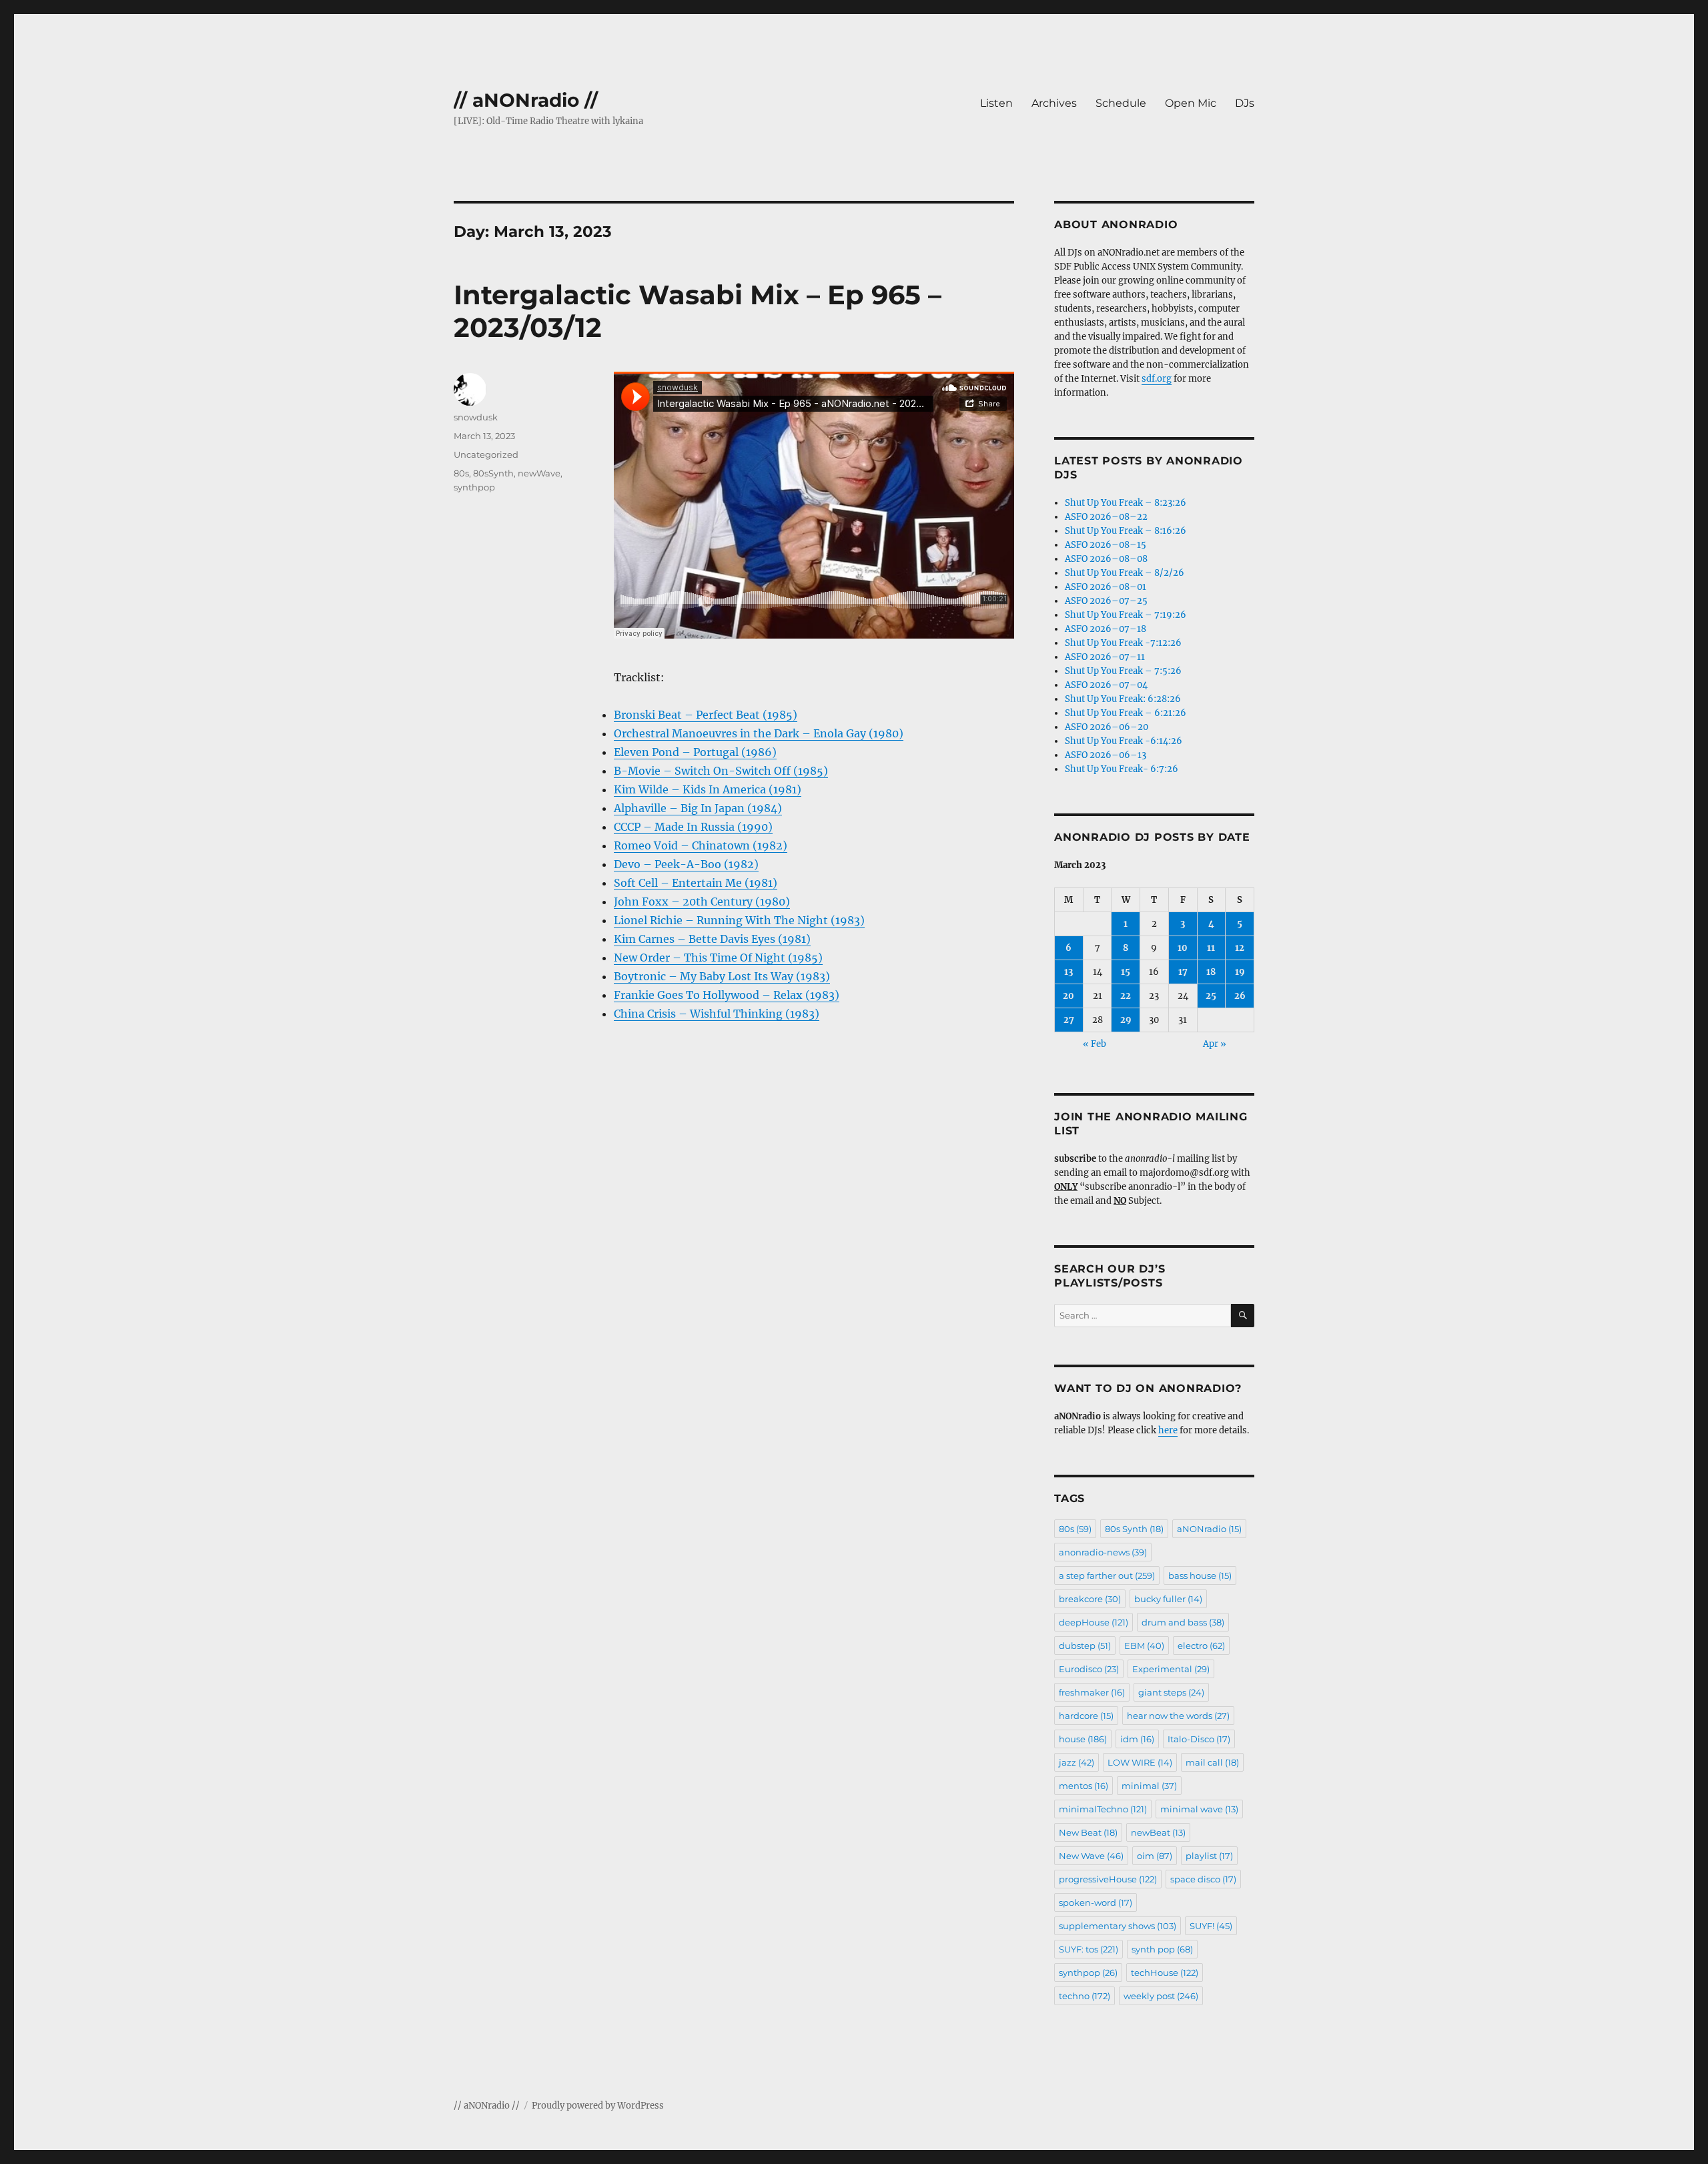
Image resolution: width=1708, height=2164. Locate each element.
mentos (1084, 1786)
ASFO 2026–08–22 (1106, 517)
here (1168, 1430)
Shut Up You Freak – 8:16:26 (1126, 531)
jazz (1077, 1762)
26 (1240, 996)
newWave (539, 473)
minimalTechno (1103, 1809)
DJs (1245, 103)
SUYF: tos (1089, 1949)
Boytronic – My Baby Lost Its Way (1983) (722, 976)
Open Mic (1191, 103)
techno (1085, 1996)
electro (1201, 1646)
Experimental (1171, 1669)
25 (1211, 996)
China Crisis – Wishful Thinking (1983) (717, 1014)
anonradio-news (1103, 1552)
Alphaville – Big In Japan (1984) (698, 808)
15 (1126, 972)
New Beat (1088, 1832)
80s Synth (1134, 1529)
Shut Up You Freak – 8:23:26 (1126, 503)
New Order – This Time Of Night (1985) (718, 958)
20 (1069, 996)
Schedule (1121, 103)
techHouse (1165, 1972)
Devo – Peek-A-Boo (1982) (686, 864)
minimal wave (1199, 1809)
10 (1183, 948)
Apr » (1215, 1044)
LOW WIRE (1140, 1762)
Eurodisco (1089, 1669)
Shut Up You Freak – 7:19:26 (1126, 615)
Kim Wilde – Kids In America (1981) (708, 789)
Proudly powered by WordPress (598, 2106)
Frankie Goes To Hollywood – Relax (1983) (727, 995)
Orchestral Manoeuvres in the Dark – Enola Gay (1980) (759, 733)
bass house (1200, 1575)
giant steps (1171, 1692)
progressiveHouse (1108, 1879)
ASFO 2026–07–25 (1106, 601)
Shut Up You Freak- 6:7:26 (1122, 769)
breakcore (1090, 1599)
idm (1137, 1739)
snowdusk (476, 417)
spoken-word (1096, 1902)
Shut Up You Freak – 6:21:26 (1126, 713)
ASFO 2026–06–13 (1106, 755)
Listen (996, 103)
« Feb (1095, 1044)
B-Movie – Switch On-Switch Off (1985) (721, 771)
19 (1240, 972)
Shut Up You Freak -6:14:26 (1124, 741)
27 (1069, 1020)
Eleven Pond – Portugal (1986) (695, 752)
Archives (1054, 103)
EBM (1144, 1646)
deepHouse (1094, 1622)
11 (1211, 948)
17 (1183, 972)
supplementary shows (1118, 1926)
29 (1126, 1020)
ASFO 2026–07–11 (1105, 657)
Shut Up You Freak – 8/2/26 (1125, 573)
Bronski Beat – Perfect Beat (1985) (706, 715)
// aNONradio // (526, 100)
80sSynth (493, 473)
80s (461, 473)
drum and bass (1183, 1622)
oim (1155, 1856)
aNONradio (1209, 1529)
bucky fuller (1168, 1599)
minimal (1149, 1786)
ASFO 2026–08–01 (1106, 587)
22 (1126, 996)
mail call (1212, 1762)
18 (1211, 972)
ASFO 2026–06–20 (1107, 727)
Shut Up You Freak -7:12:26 (1123, 643)
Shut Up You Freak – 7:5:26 (1123, 671)
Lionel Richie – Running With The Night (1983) (739, 920)
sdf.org (1157, 379)
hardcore (1086, 1716)
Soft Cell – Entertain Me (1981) (696, 883)
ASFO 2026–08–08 (1106, 559)
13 (1069, 972)
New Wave (1091, 1856)
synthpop (474, 487)
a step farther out (1107, 1575)
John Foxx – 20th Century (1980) (702, 901)
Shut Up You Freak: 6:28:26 (1123, 699)
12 (1240, 948)
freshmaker (1092, 1692)
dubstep (1085, 1646)
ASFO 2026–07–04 (1106, 685)
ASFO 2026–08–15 (1106, 545)
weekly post (1161, 1996)
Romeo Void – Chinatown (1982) (701, 845)
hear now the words (1178, 1716)
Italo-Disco (1199, 1739)
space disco (1203, 1879)
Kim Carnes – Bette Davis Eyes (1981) (712, 939)
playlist (1209, 1856)
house (1083, 1739)
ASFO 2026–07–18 (1106, 629)
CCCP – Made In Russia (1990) (693, 827)
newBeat (1158, 1832)
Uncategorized (486, 454)
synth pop (1162, 1949)
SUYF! (1211, 1926)
